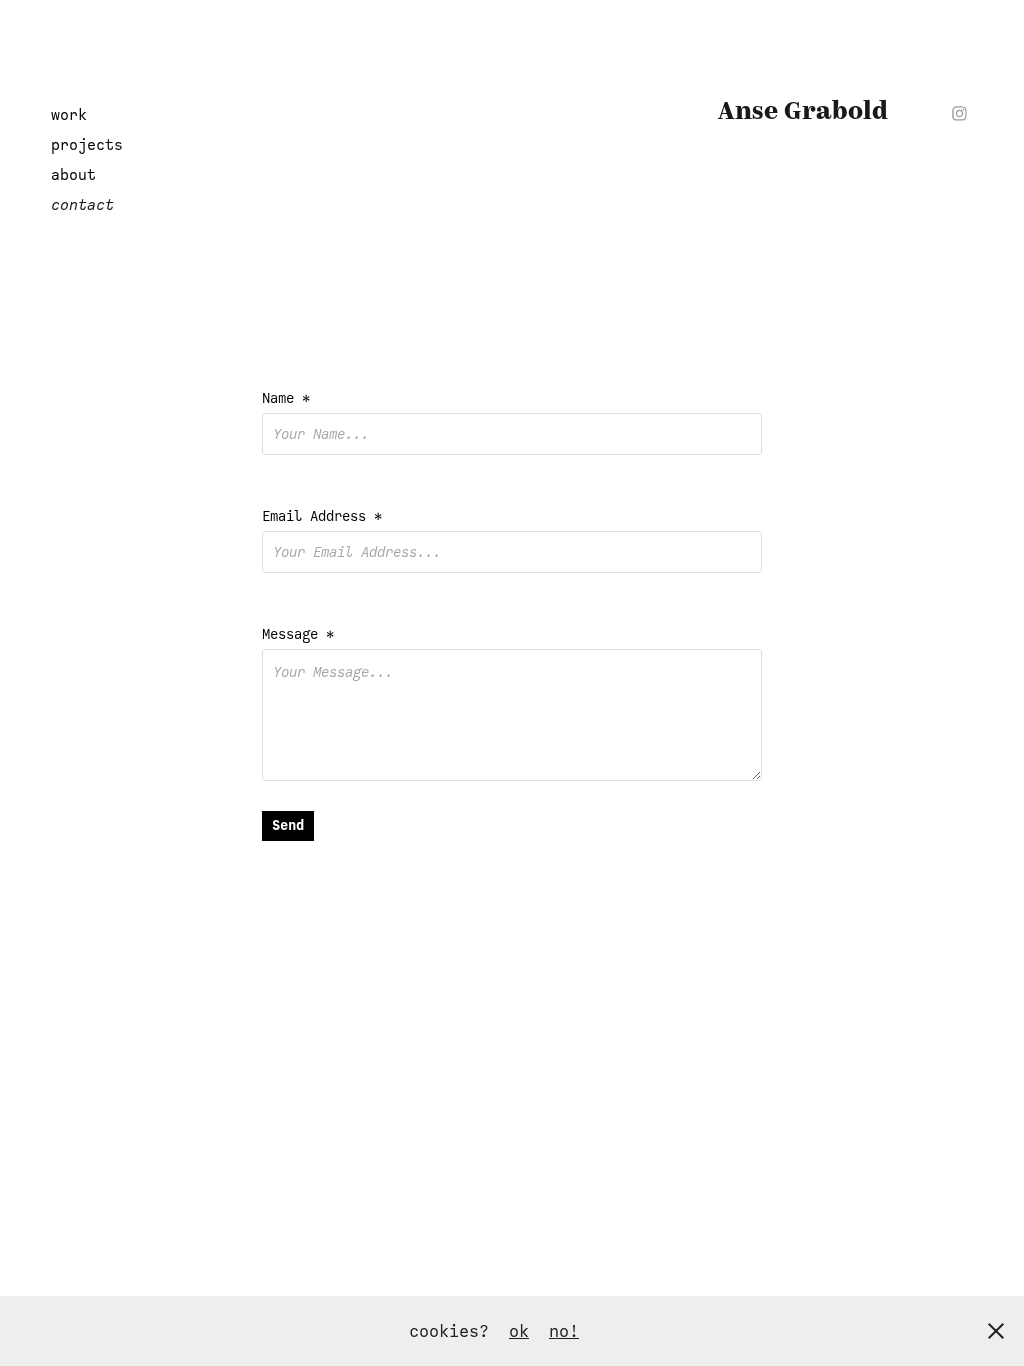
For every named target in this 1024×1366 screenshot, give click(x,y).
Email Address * (322, 516)
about (73, 175)
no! (564, 1331)
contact (82, 205)
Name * (286, 398)
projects (87, 145)
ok (519, 1331)
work (69, 115)
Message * (298, 634)
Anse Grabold (803, 112)
